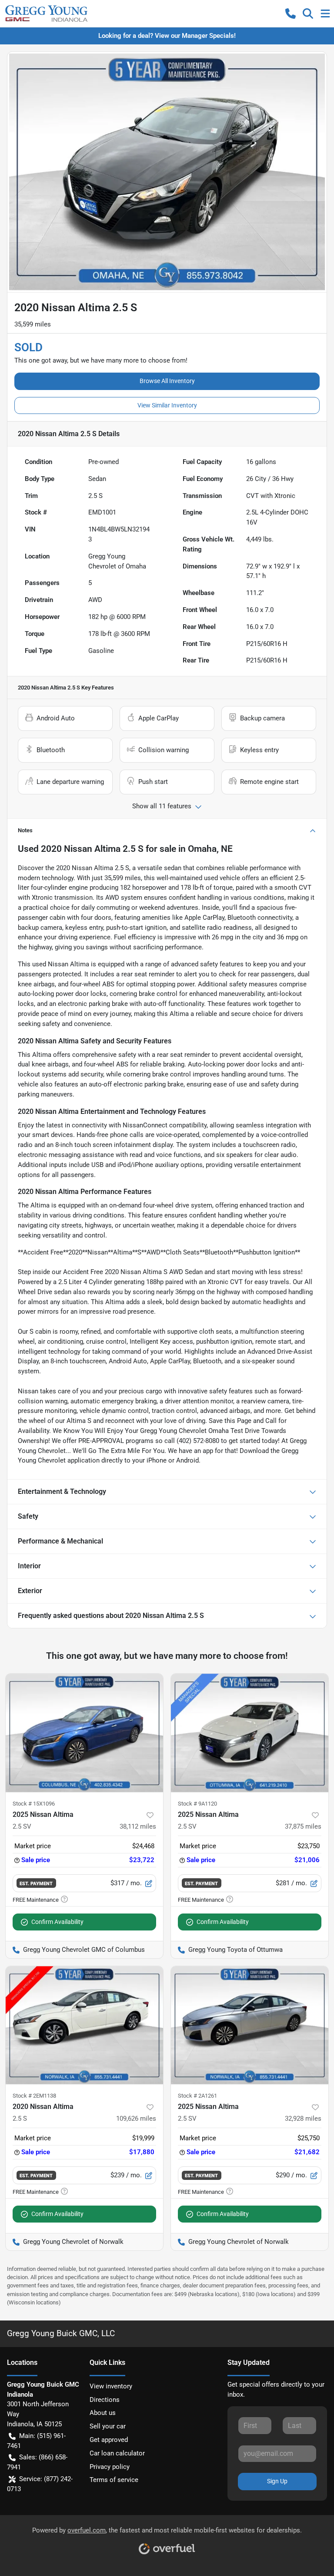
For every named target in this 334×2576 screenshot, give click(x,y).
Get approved (109, 2440)
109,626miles (136, 2119)
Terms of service (114, 2480)
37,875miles (303, 1826)
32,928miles (303, 2119)
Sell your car (108, 2426)
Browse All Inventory (167, 381)
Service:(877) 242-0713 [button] (40, 2484)
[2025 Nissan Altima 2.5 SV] (84, 1733)
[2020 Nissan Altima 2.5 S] (84, 2025)
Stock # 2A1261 (197, 2096)
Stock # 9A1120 (197, 1804)
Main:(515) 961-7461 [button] (36, 2441)
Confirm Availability (57, 1922)
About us (103, 2413)
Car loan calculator (117, 2453)
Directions (105, 2400)
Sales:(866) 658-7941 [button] (37, 2462)
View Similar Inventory (167, 405)
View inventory (111, 2386)
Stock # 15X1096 (34, 1804)
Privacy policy (110, 2467)
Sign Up (277, 2481)
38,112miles (138, 1826)
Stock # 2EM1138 (34, 2096)
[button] (291, 13)
